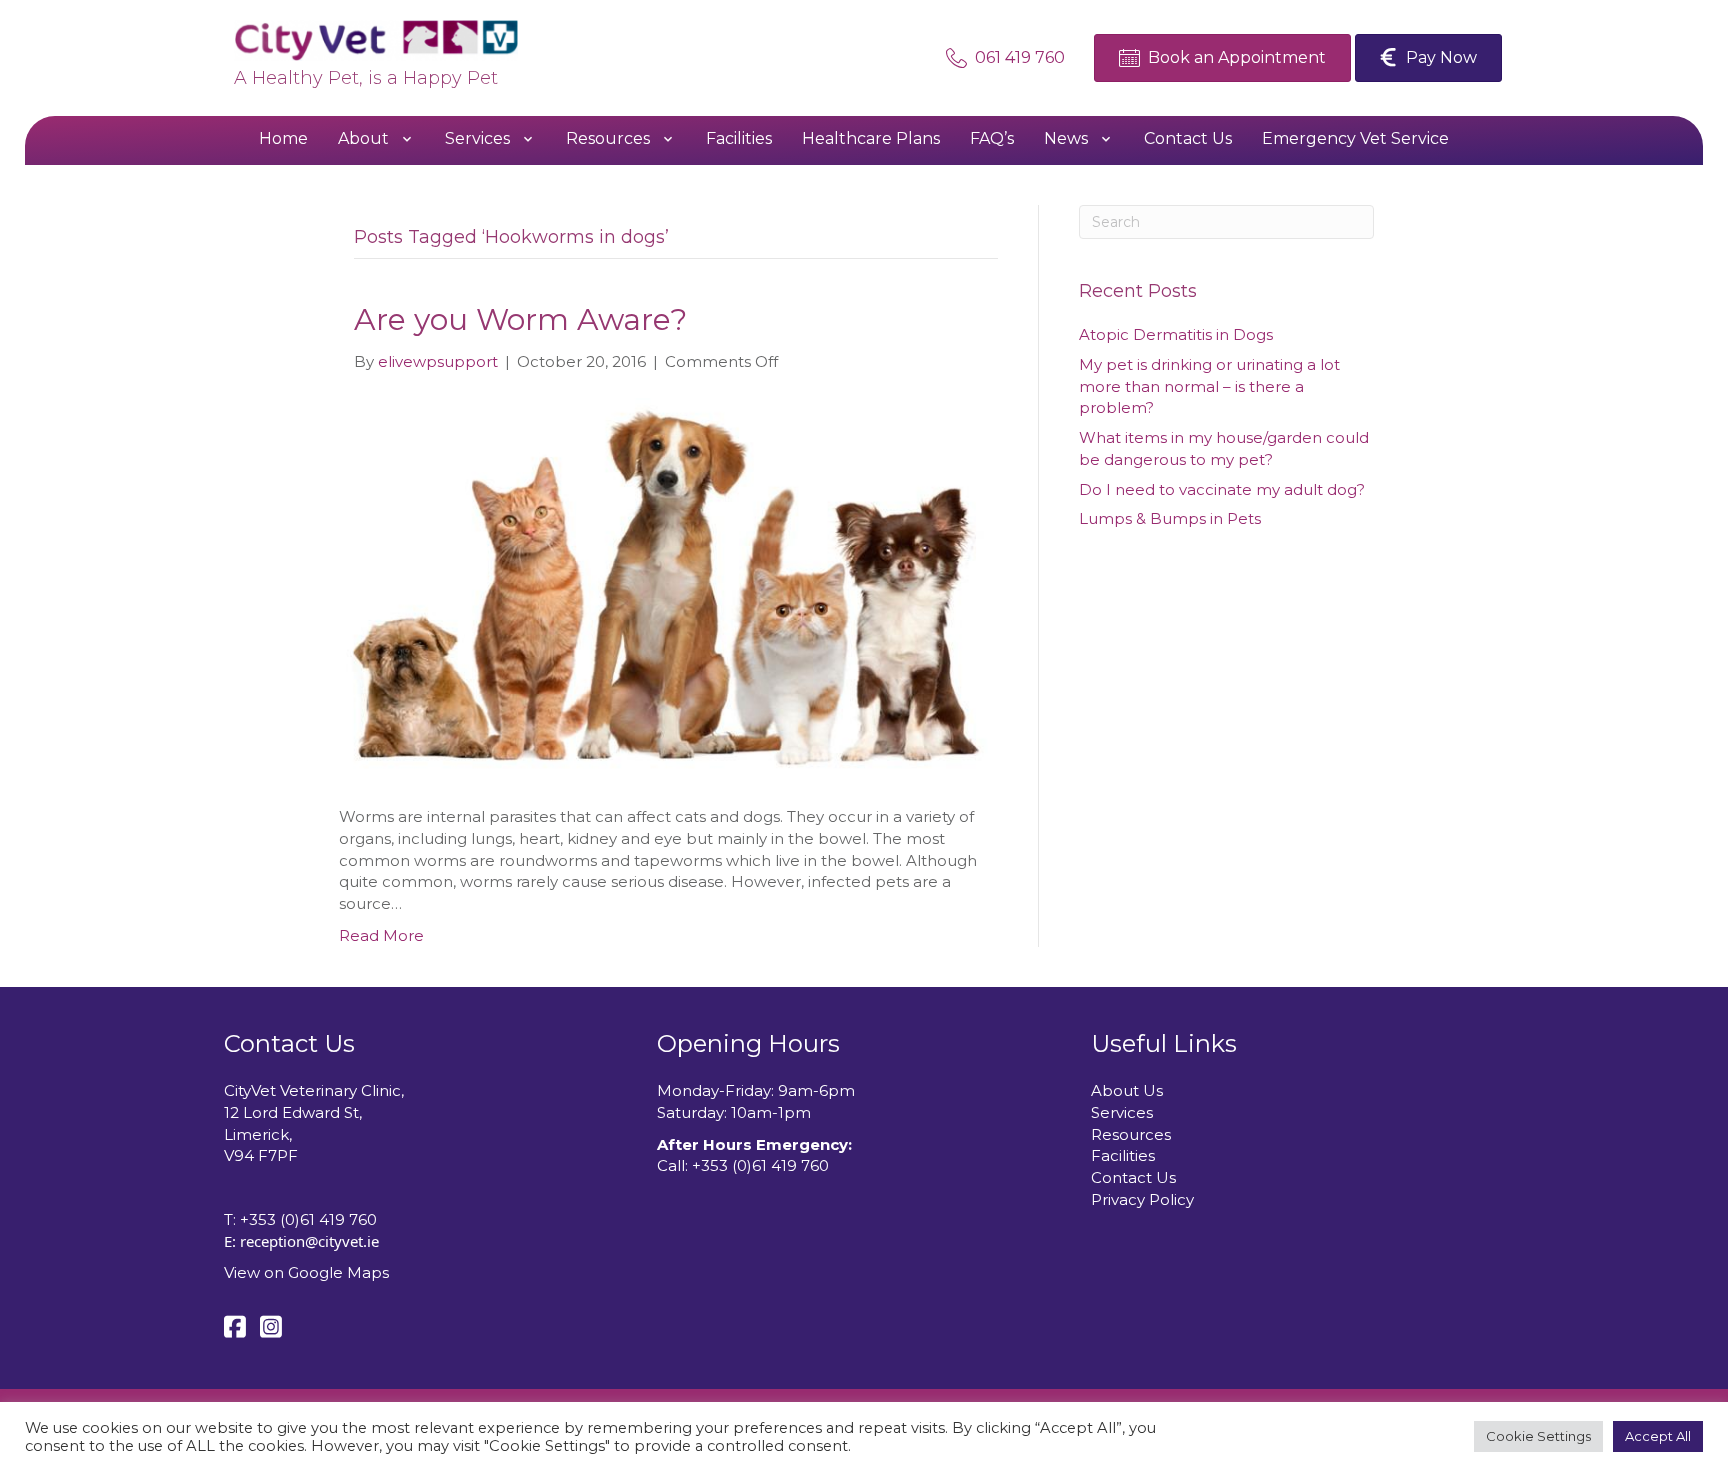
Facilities (1123, 1155)
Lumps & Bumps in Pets (1170, 518)
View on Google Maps (306, 1272)
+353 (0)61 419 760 (308, 1219)
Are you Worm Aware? (520, 319)
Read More (381, 935)
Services (1122, 1112)
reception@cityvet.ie (309, 1241)
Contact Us (1133, 1177)
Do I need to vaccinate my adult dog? (1222, 489)
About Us (1127, 1090)
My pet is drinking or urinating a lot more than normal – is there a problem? (1209, 386)
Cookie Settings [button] (1538, 1436)
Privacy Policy (1142, 1199)
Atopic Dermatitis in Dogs (1176, 334)
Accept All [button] (1658, 1436)
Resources (1131, 1134)
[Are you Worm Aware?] (663, 587)
